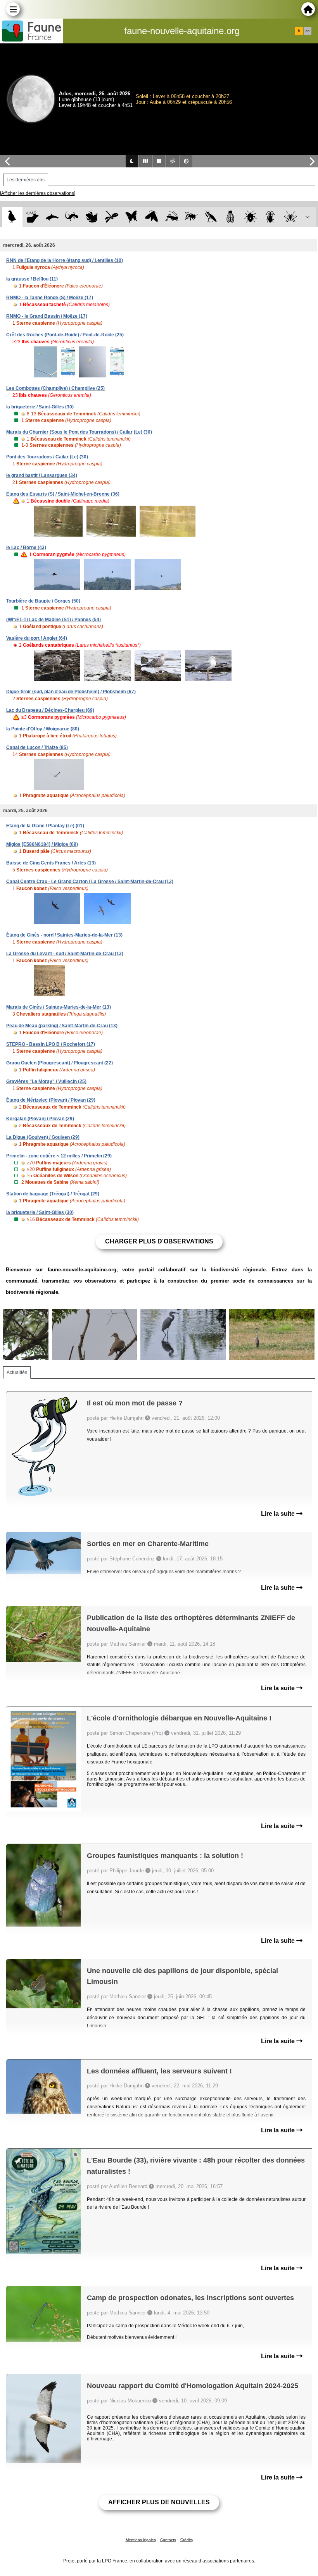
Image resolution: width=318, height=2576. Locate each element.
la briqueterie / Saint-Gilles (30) (40, 407)
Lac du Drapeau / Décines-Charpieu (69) (50, 710)
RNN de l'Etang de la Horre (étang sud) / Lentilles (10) (65, 260)
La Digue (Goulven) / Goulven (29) (43, 1137)
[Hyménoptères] (191, 217)
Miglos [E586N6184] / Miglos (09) (42, 844)
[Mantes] (211, 217)
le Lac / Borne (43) (26, 548)
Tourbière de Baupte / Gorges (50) (43, 601)
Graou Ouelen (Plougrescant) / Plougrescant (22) (60, 1063)
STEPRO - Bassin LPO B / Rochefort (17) (51, 1044)
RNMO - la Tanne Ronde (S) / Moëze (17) (50, 298)
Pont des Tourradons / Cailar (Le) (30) (47, 457)
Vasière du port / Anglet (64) (37, 638)
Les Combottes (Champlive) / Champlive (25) (55, 388)
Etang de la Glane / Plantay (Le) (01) (45, 826)
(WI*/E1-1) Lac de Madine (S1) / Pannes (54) (54, 620)
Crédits (187, 2540)
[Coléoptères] (270, 217)
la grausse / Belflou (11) (32, 279)
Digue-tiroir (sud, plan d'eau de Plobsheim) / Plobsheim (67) (71, 692)
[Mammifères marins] (52, 217)
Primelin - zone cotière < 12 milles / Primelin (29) (59, 1156)
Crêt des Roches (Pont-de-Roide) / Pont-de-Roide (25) (65, 335)
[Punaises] (251, 217)
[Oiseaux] (12, 217)
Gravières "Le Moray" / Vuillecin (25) (46, 1081)
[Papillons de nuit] (151, 217)
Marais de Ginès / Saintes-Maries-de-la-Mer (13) (59, 1007)
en (308, 31)
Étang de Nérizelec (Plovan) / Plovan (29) (51, 1100)
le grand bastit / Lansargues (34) (42, 475)
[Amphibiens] (92, 217)
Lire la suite (279, 1514)
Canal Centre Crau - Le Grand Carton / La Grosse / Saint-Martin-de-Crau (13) (90, 882)
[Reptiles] (72, 217)
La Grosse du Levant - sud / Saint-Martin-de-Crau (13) (65, 954)
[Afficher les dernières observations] (38, 193)
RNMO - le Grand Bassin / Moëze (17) (47, 316)
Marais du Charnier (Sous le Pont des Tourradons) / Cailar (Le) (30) (79, 432)
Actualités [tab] (17, 1372)
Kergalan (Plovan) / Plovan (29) (40, 1119)
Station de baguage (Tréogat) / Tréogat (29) (53, 1194)
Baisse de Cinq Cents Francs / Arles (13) (51, 863)
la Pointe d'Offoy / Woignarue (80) (43, 729)
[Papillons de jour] (132, 217)
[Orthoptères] (171, 217)
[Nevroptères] (290, 217)
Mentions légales (141, 2540)
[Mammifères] (32, 217)
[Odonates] (111, 217)
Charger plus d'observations (159, 1241)
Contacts (168, 2540)
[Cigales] (231, 217)
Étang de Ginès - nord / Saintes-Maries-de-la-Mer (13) (64, 935)
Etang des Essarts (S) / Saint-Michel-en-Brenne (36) (63, 494)
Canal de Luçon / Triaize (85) (37, 747)
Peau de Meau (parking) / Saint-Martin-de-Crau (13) (62, 1026)
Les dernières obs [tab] (26, 180)
